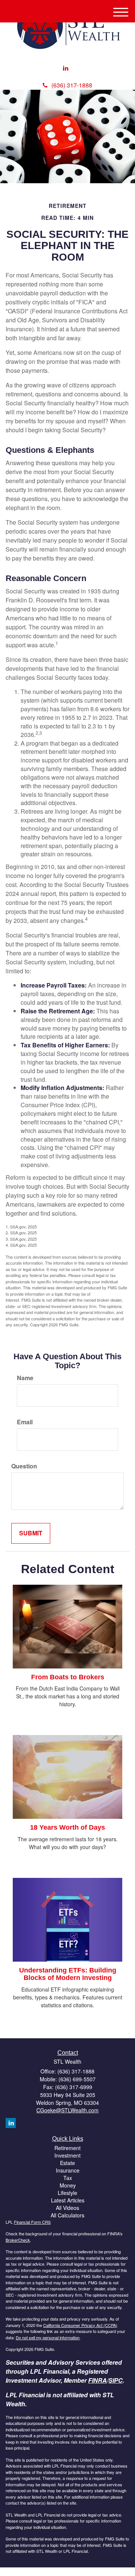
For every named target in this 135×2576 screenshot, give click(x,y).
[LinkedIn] (66, 68)
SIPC (115, 2380)
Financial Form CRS (32, 2222)
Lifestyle (67, 2193)
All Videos (67, 2208)
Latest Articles (68, 2200)
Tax (68, 2178)
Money (68, 2185)
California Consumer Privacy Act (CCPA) (80, 2325)
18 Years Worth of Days (67, 1827)
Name (25, 1378)
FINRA (97, 2380)
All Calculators (67, 2215)
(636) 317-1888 (72, 85)
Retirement (67, 2148)
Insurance (68, 2170)
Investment (67, 2155)
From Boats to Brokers (68, 1677)
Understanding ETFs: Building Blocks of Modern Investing (68, 1974)
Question (24, 1466)
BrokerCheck (18, 2240)
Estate (67, 2163)
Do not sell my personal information (48, 2337)
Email (25, 1422)
